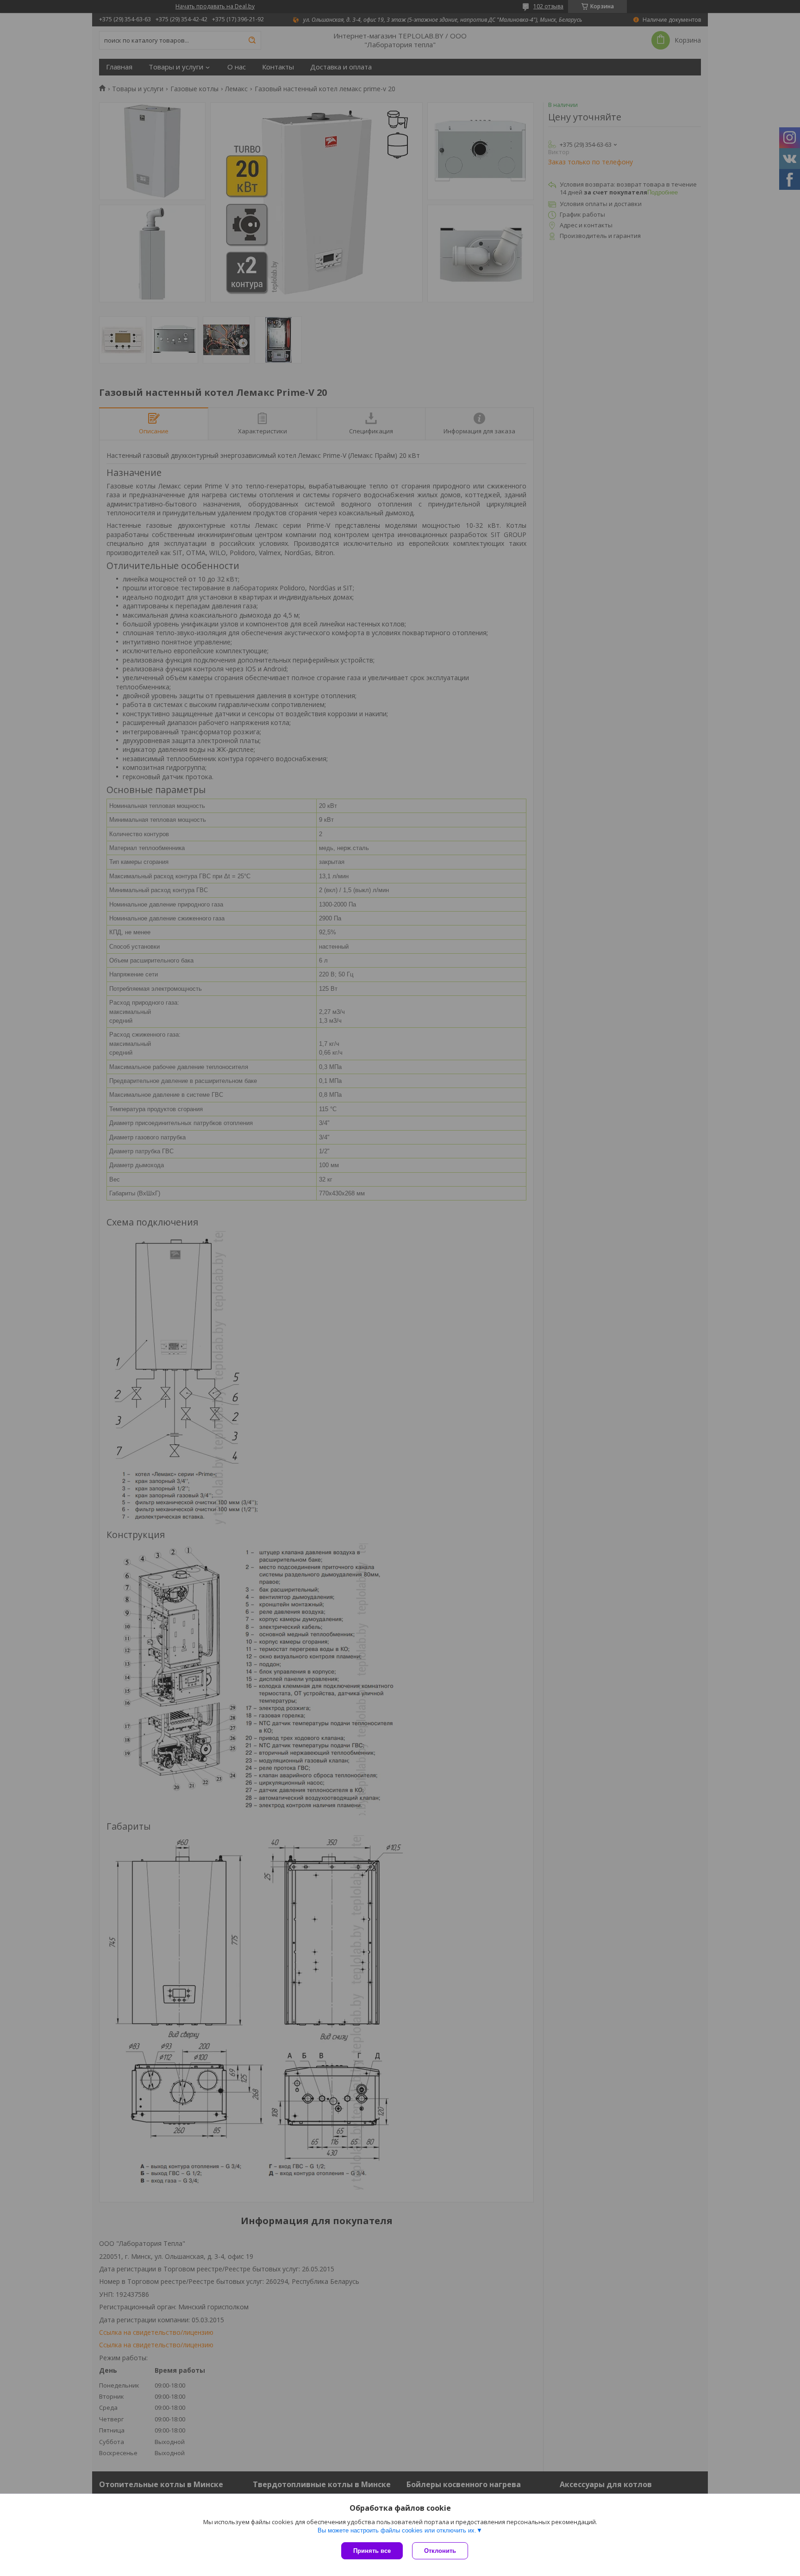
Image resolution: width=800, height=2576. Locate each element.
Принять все (372, 2551)
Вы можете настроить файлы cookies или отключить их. (397, 2530)
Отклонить (440, 2551)
